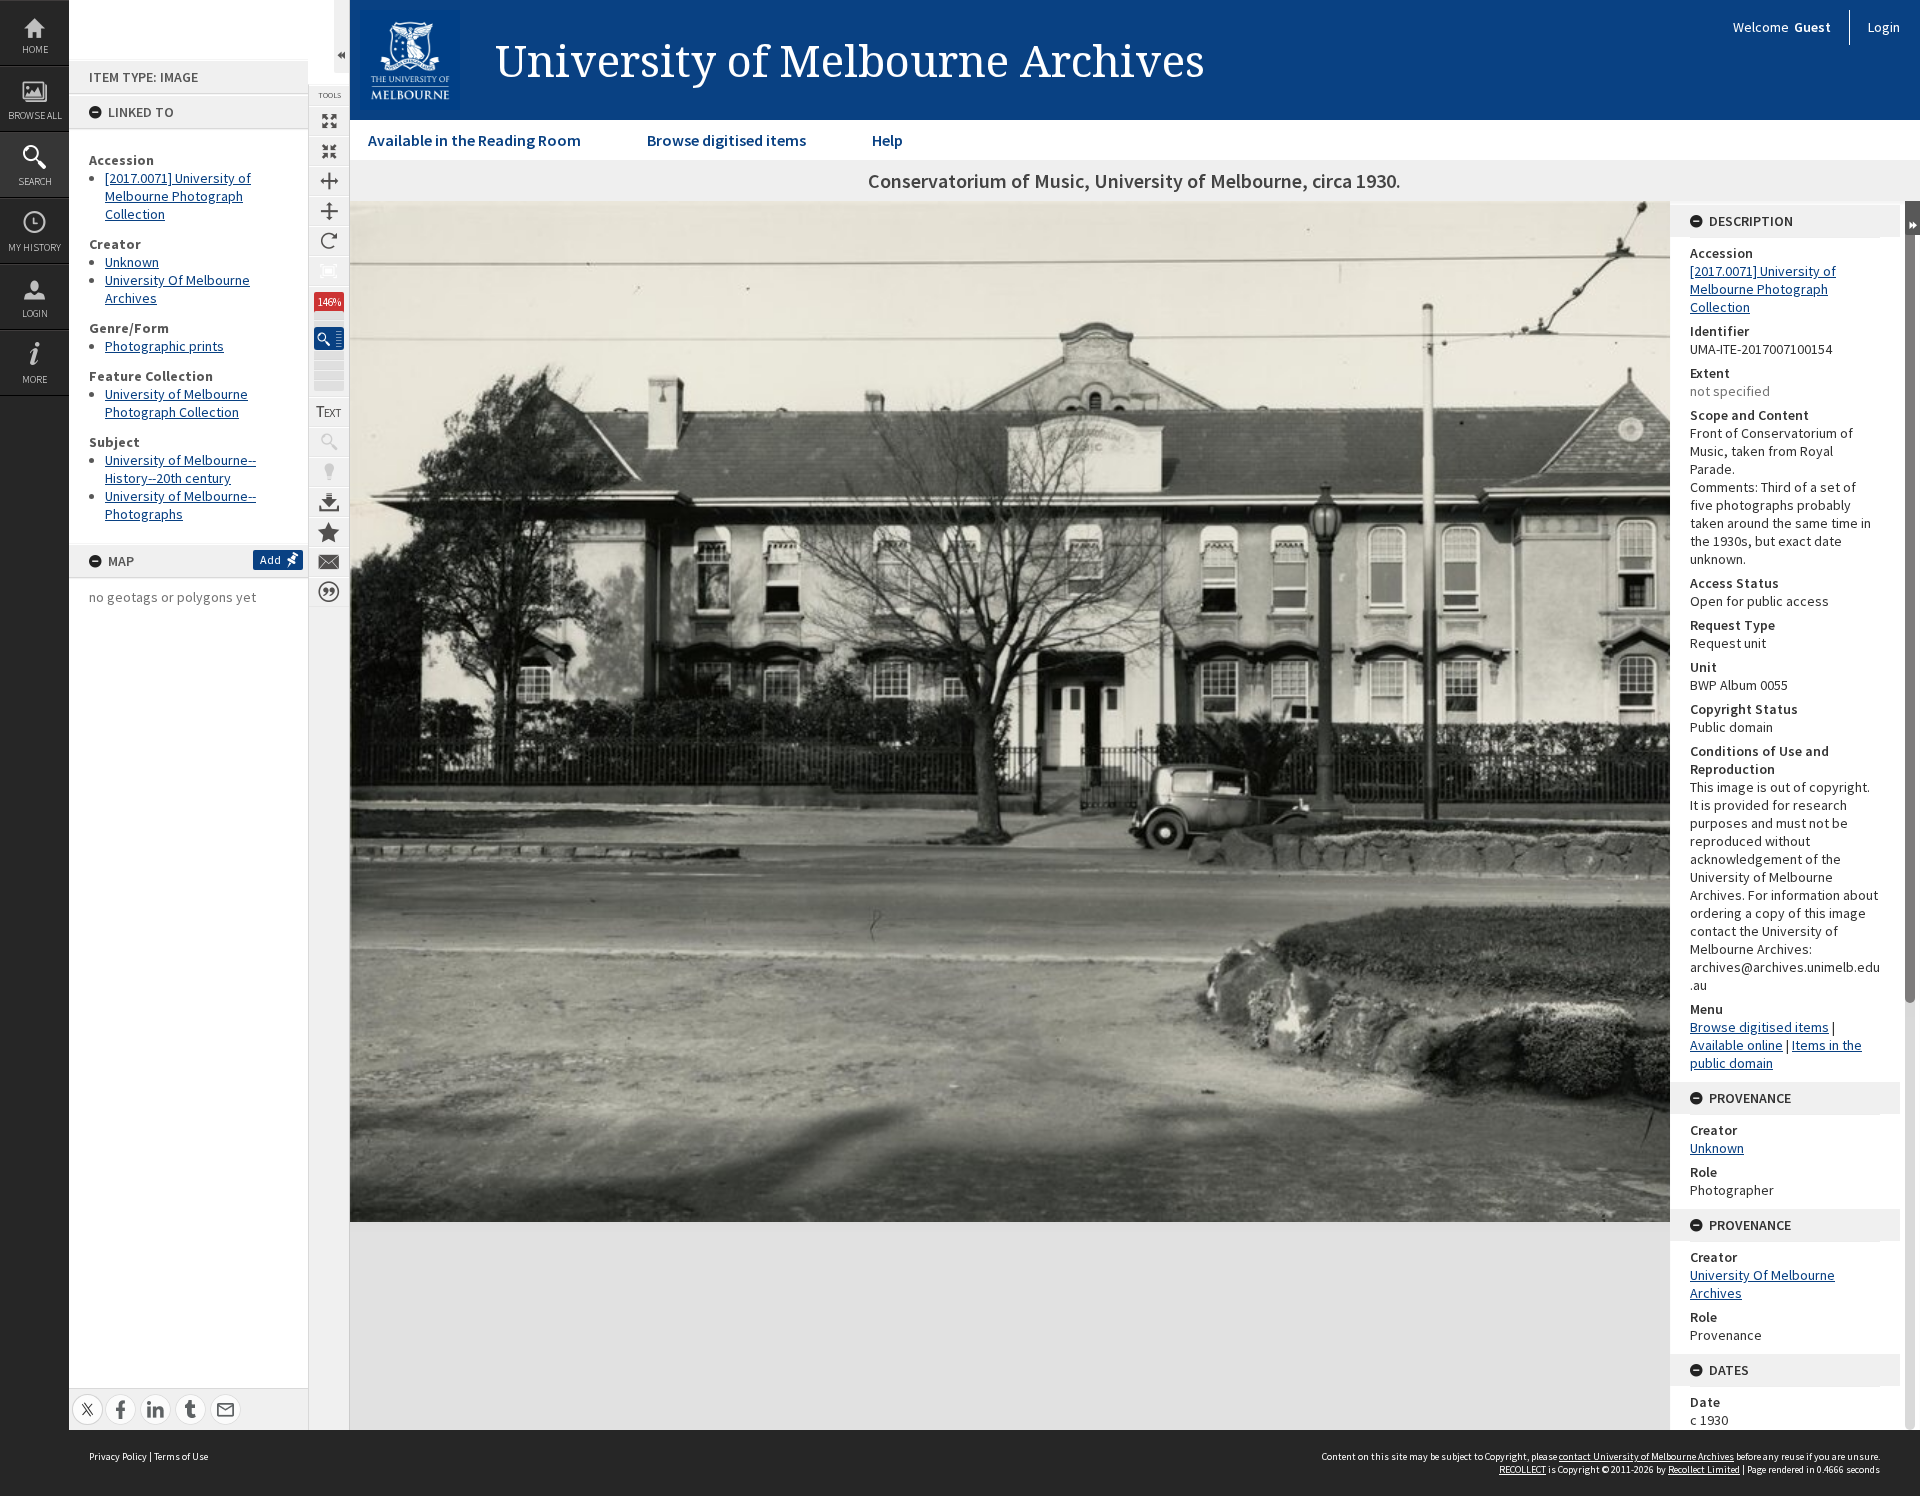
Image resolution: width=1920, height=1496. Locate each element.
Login (35, 313)
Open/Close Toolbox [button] (341, 36)
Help (887, 140)
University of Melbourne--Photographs (180, 505)
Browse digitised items (726, 140)
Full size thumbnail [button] (329, 121)
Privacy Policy (118, 1456)
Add (270, 559)
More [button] (34, 379)
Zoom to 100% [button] (329, 271)
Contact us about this (329, 562)
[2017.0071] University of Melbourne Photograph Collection (178, 196)
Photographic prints (164, 346)
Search (35, 181)
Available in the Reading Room (474, 140)
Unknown (132, 262)
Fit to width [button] (329, 181)
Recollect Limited (1704, 1469)
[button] (329, 338)
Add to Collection (329, 532)
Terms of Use (181, 1456)
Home (35, 49)
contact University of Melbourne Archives (1646, 1456)
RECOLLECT (1522, 1469)
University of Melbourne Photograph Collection (176, 403)
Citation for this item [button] (329, 592)
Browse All (35, 115)
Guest (1812, 27)
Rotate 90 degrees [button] (329, 241)
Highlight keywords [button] (329, 472)
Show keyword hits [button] (329, 442)
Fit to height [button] (329, 211)
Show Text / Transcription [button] (329, 412)
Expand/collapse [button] (1912, 218)
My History (34, 247)
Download (329, 502)
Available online (1736, 1045)
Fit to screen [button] (329, 151)
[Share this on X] (87, 1398)
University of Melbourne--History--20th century (180, 469)
